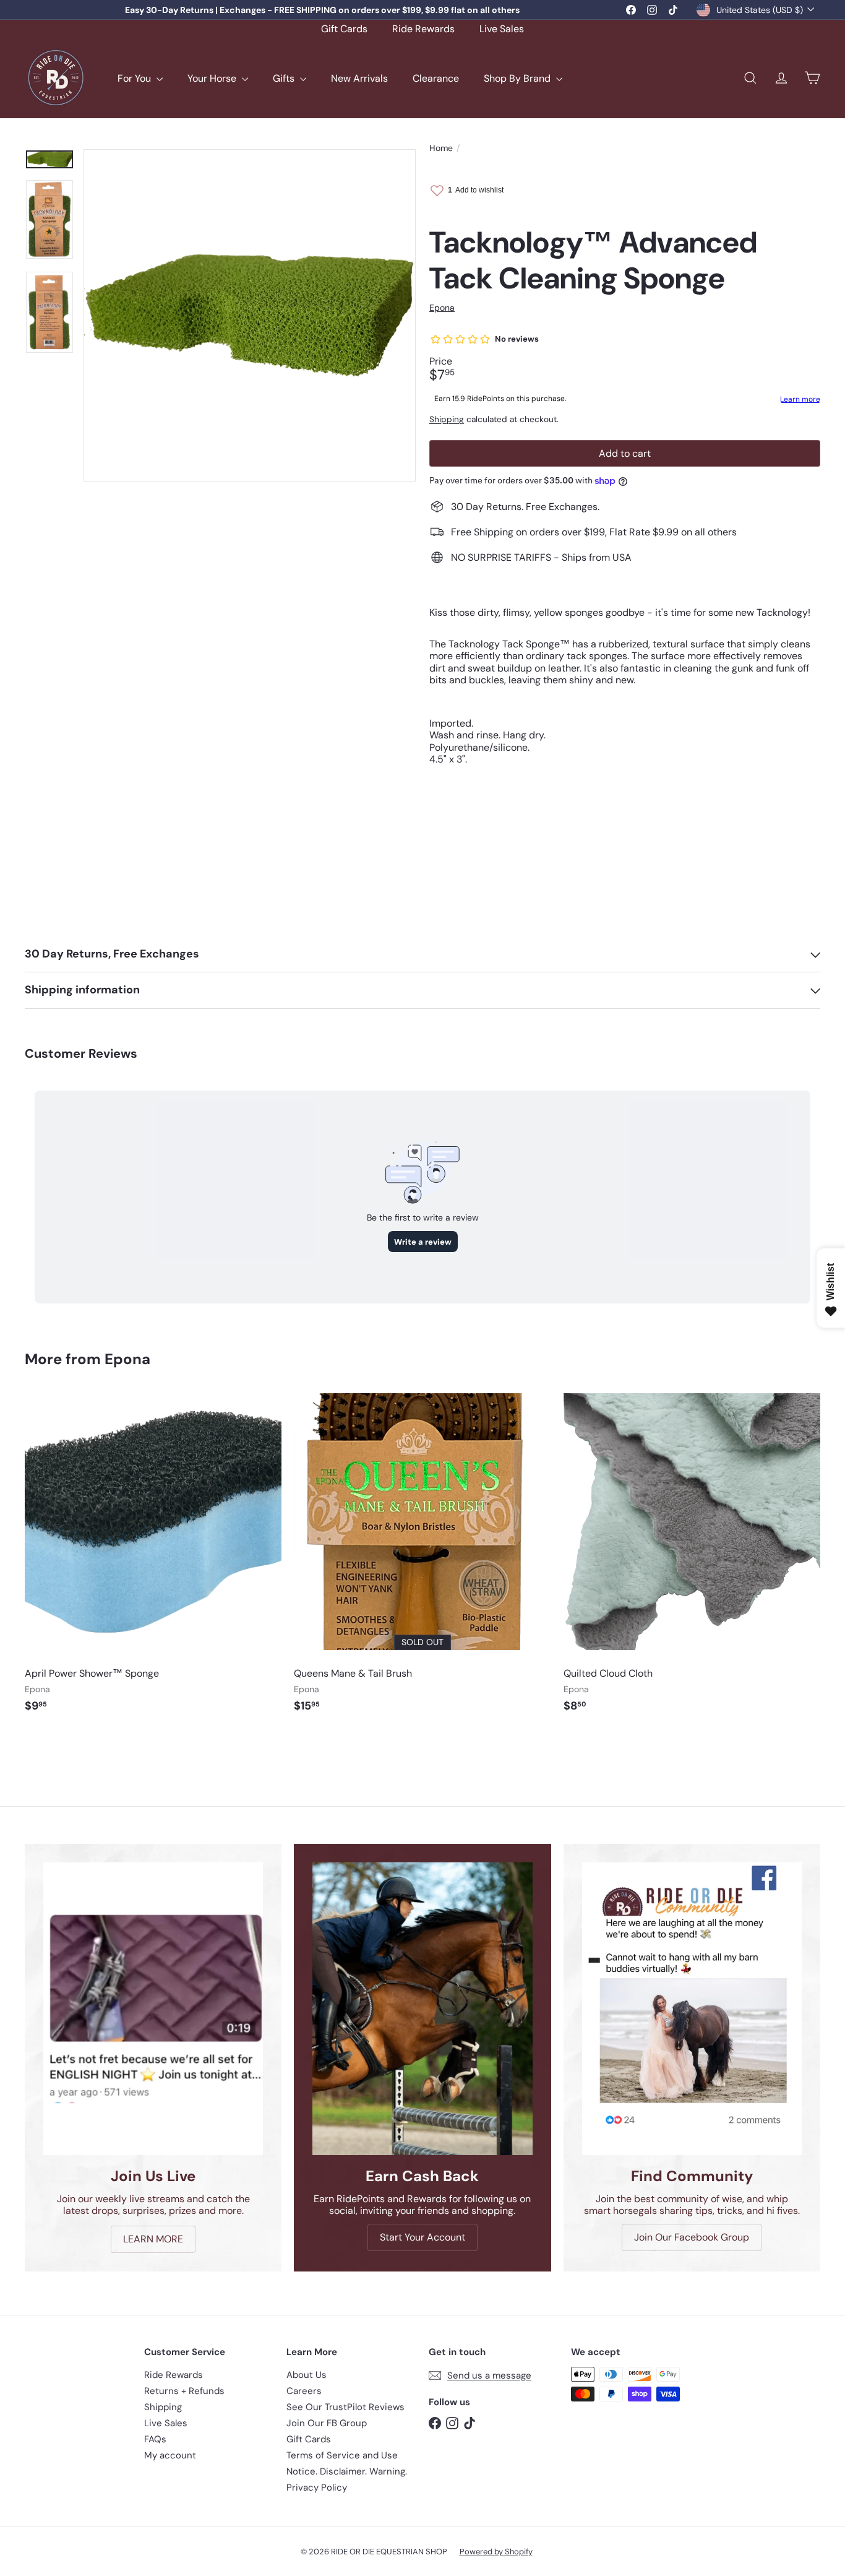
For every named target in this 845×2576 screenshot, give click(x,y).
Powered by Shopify (496, 2552)
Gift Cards (344, 29)
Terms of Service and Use (342, 2455)
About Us (307, 2375)
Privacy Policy (317, 2487)
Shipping (447, 419)
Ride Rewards (423, 29)
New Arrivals (359, 78)
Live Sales (502, 29)
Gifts (285, 78)
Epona (127, 1359)
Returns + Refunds (184, 2391)
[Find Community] (692, 2009)
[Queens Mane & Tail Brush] (422, 1559)
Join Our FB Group (327, 2423)
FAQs (155, 2439)
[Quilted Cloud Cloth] (692, 1559)
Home (441, 148)
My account (170, 2455)
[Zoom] (250, 315)
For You (135, 78)
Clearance (436, 78)
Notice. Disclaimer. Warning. (347, 2471)
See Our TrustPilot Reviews (345, 2407)
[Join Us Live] (153, 2009)
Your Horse (213, 78)
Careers (304, 2391)
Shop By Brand (518, 78)
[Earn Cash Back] (422, 2009)
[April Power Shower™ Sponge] (153, 1559)
